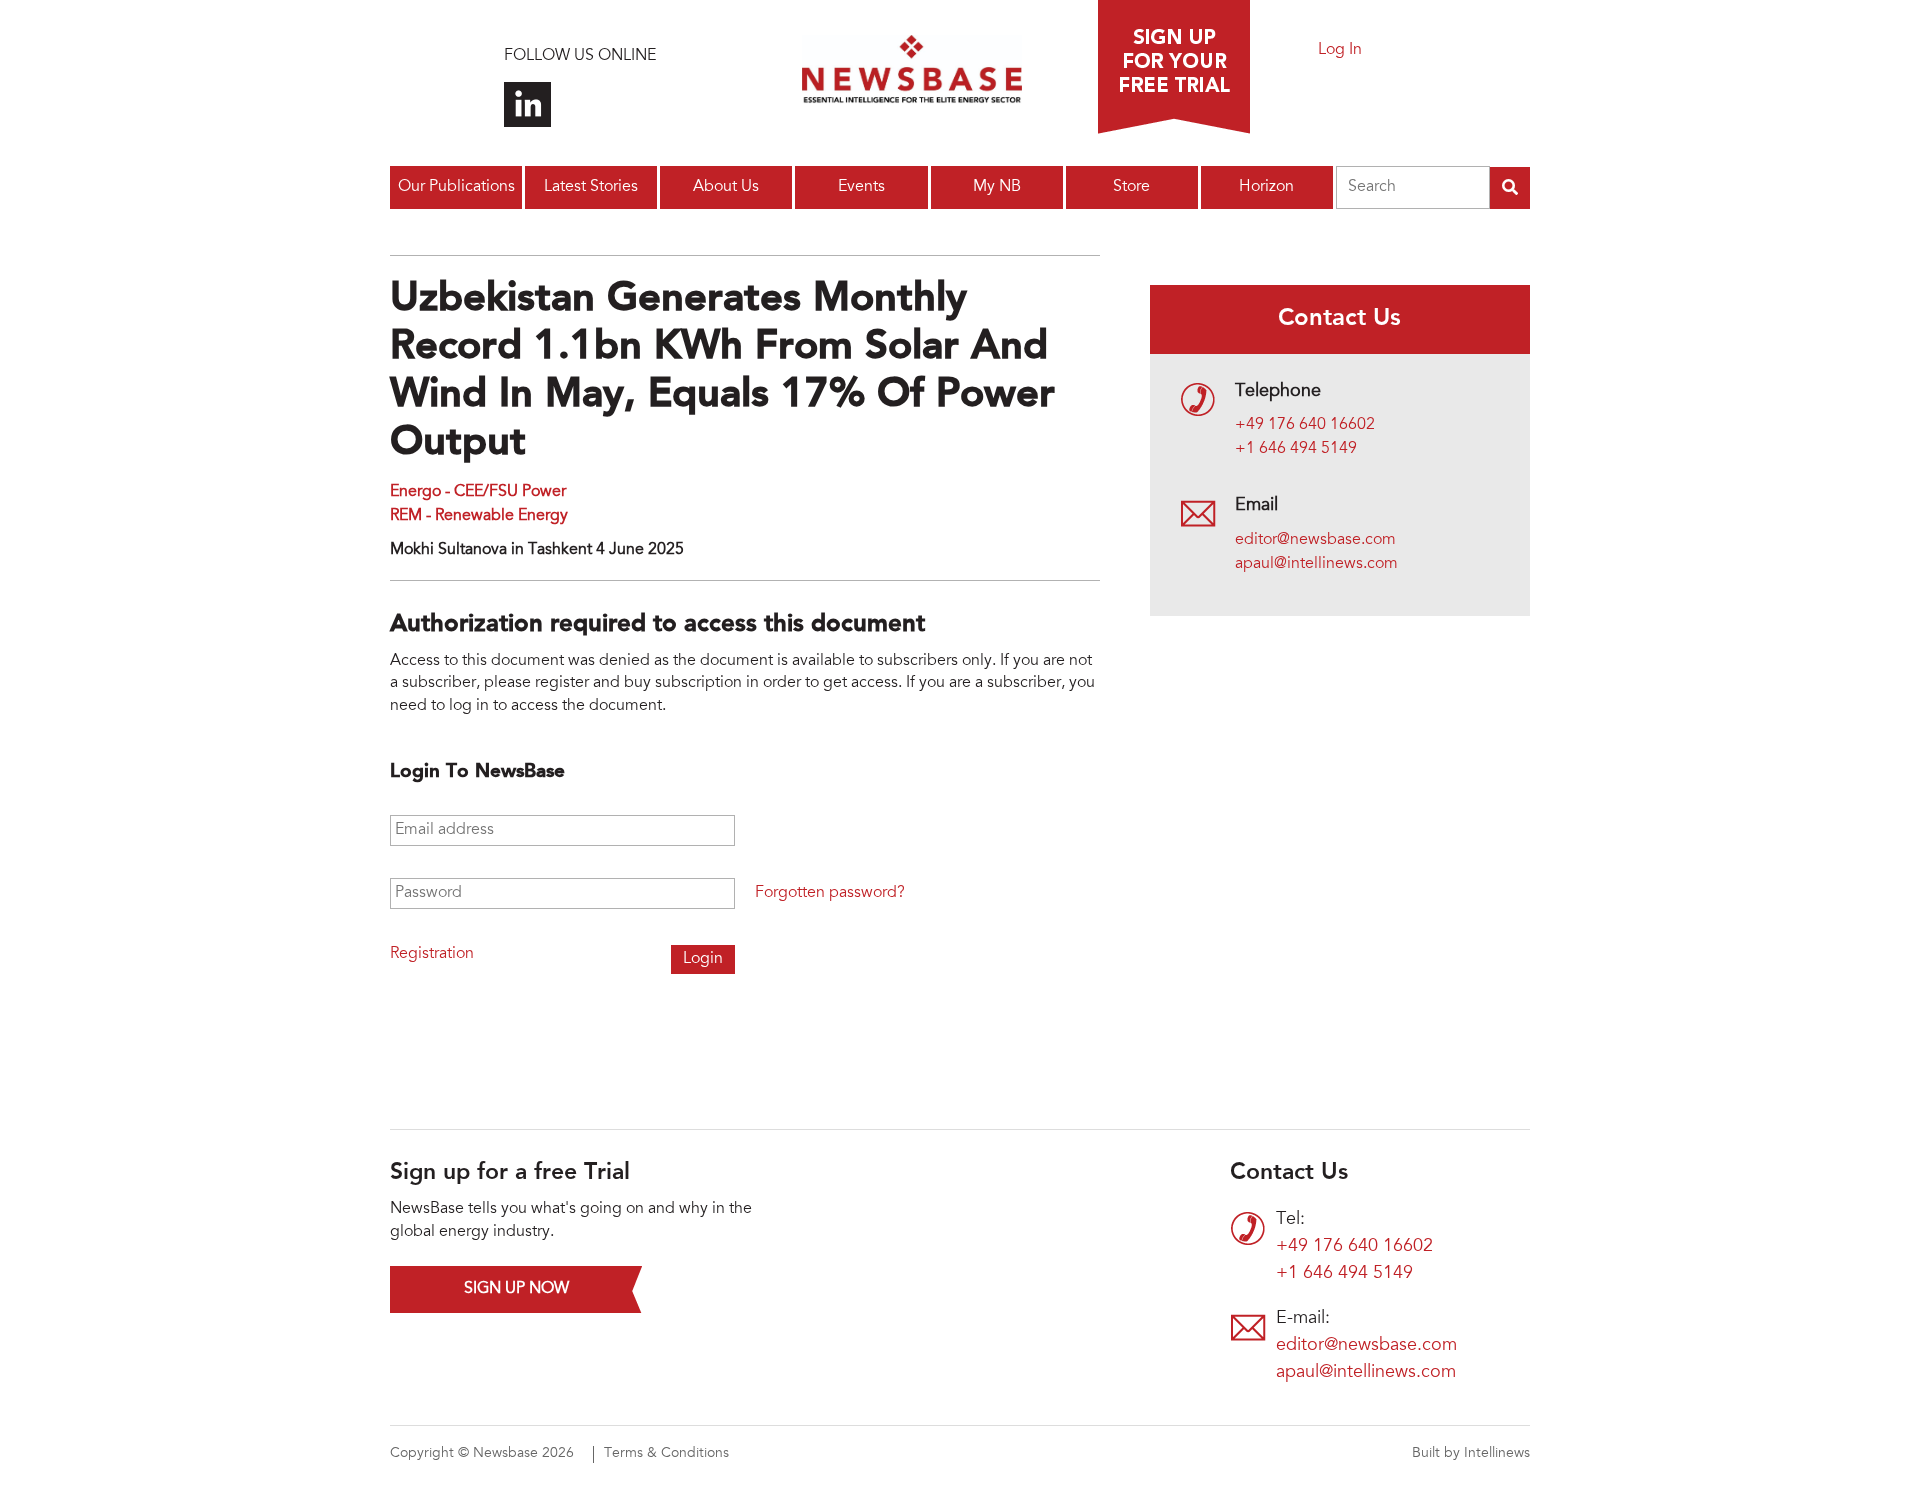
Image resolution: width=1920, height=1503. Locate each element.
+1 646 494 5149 (1296, 449)
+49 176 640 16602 (1305, 425)
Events (861, 187)
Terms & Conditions (666, 1454)
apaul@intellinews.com (1316, 564)
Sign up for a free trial (1174, 67)
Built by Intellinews (1471, 1454)
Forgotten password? (830, 893)
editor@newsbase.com (1315, 540)
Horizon (1266, 187)
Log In (1340, 50)
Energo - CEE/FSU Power (478, 492)
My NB (997, 187)
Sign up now (516, 1289)
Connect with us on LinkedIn (527, 104)
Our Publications (456, 187)
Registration (432, 954)
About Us (726, 187)
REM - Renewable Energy (479, 516)
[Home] (912, 75)
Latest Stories (591, 187)
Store (1131, 187)
